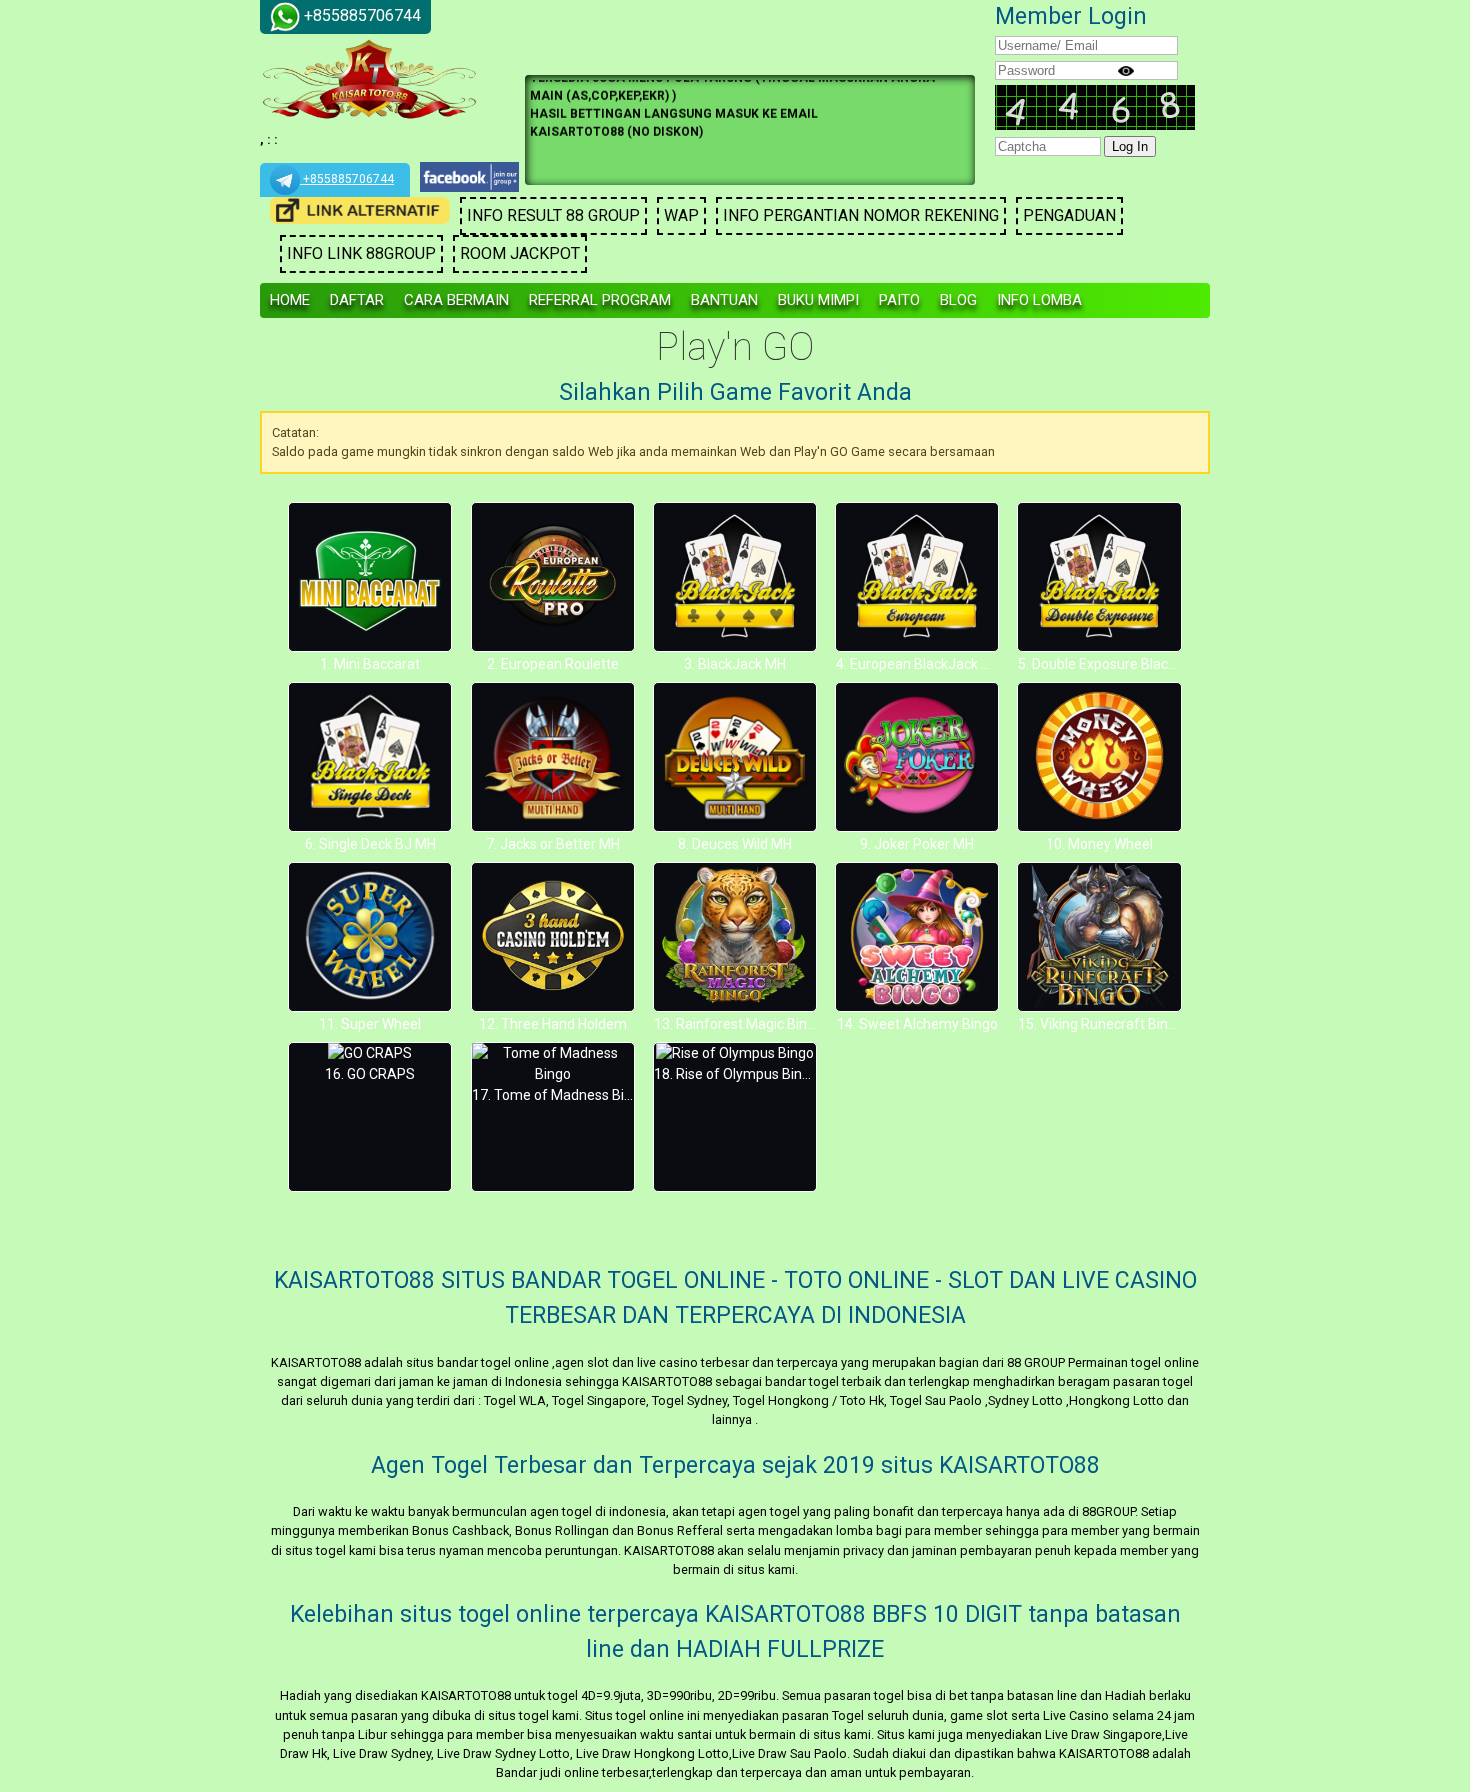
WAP (681, 215)
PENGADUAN (1069, 215)
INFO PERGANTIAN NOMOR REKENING (861, 215)
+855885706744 (347, 179)
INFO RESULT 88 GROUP (553, 215)
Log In (1130, 146)
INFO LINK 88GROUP (361, 253)
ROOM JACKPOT (520, 253)
